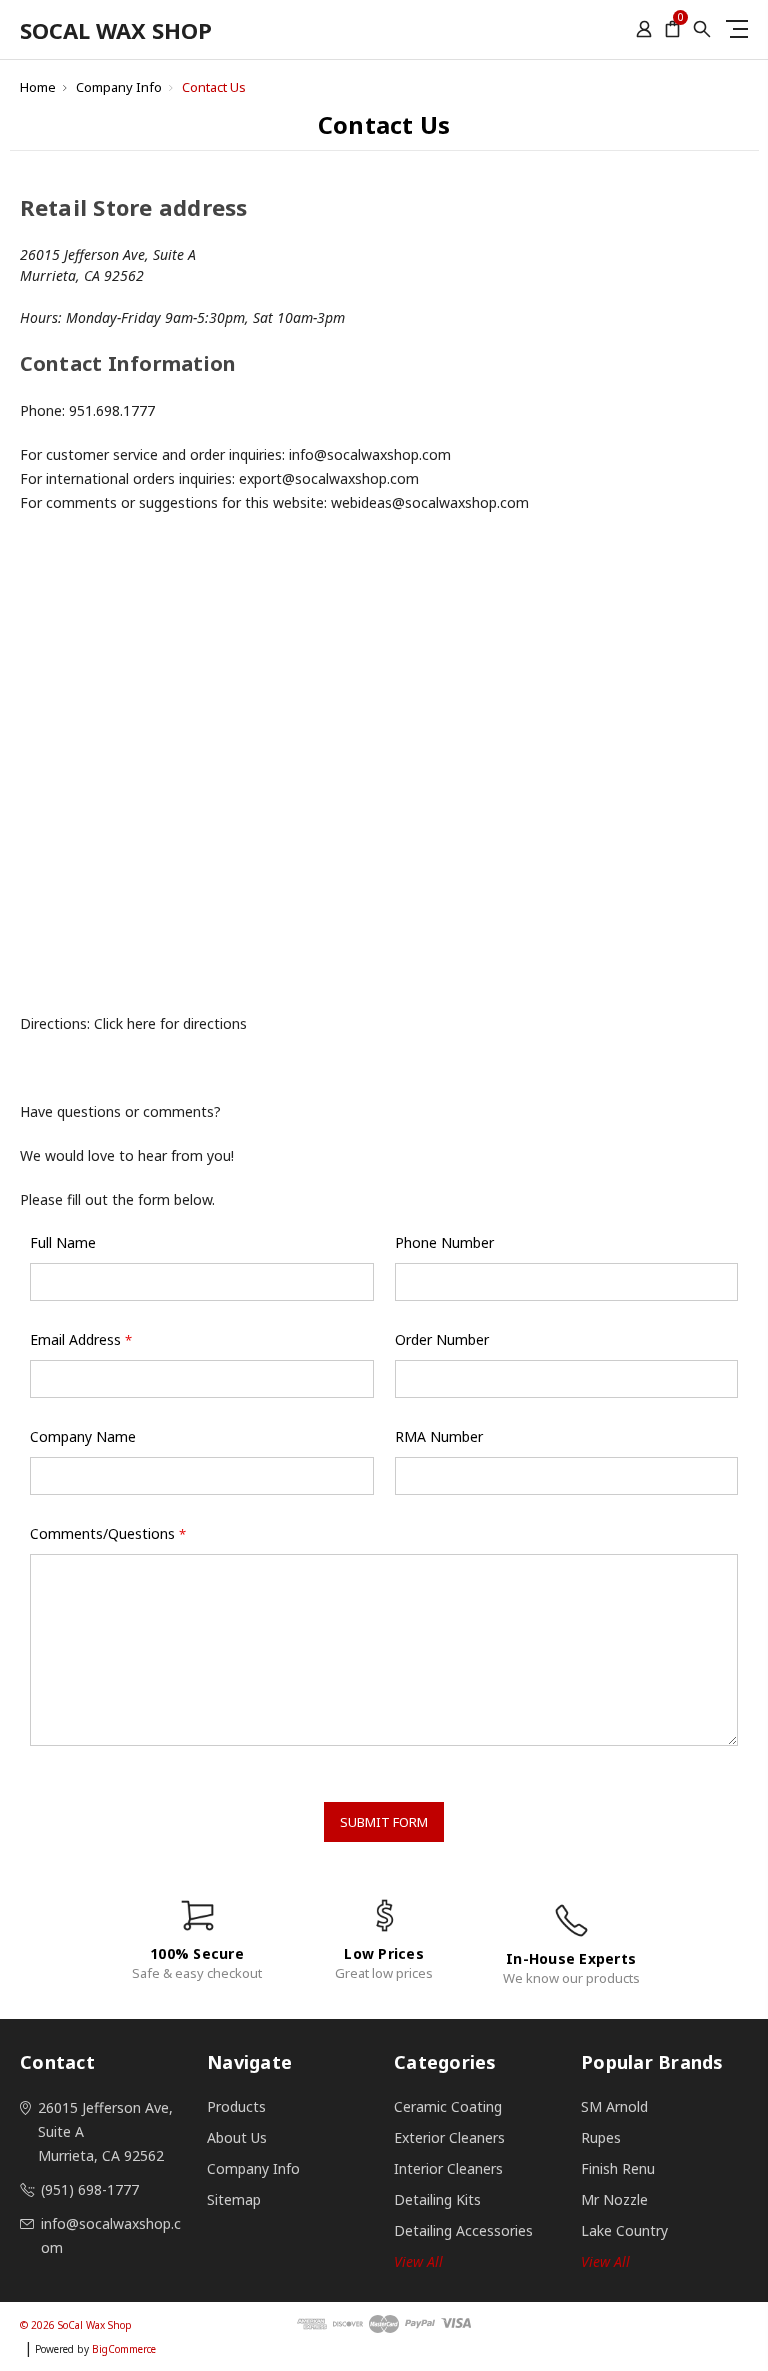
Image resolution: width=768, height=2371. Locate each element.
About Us (237, 2137)
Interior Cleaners (448, 2168)
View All (605, 2261)
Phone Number (444, 1242)
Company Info (119, 87)
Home (38, 87)
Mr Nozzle (614, 2199)
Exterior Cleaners (449, 2137)
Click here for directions (170, 1023)
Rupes (601, 2137)
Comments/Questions (108, 1533)
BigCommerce (124, 2349)
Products (236, 2106)
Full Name (63, 1242)
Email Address (81, 1339)
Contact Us (214, 87)
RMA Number (439, 1436)
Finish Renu (618, 2168)
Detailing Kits (437, 2199)
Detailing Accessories (463, 2230)
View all (418, 2261)
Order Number (442, 1339)
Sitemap (234, 2199)
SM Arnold (614, 2106)
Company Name (83, 1436)
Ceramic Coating (448, 2106)
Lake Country (624, 2230)
